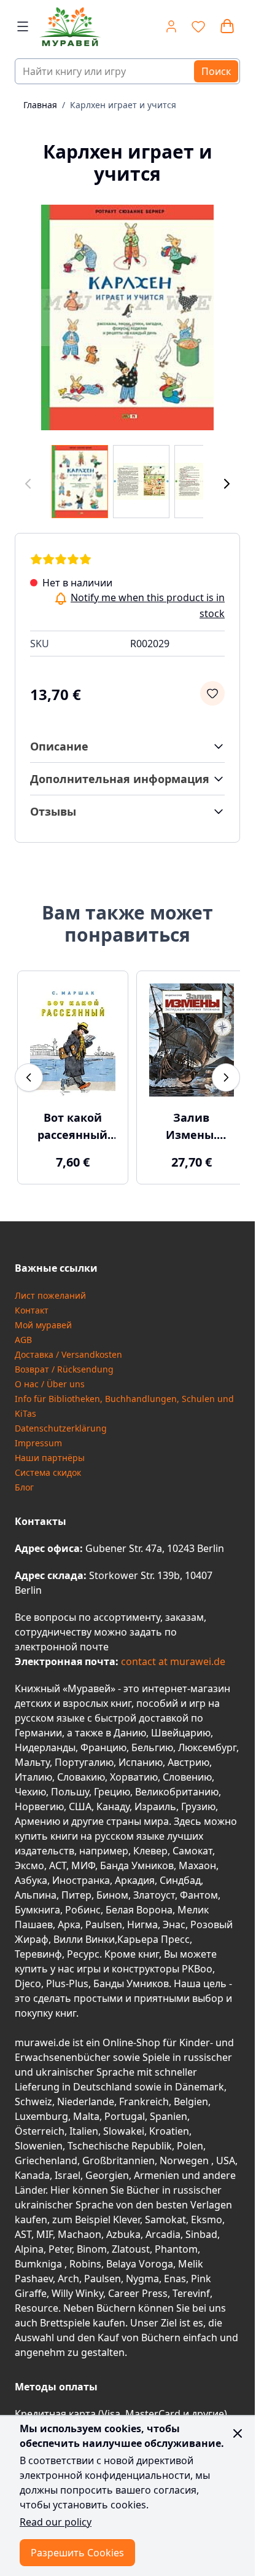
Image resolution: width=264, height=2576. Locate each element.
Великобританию (177, 1786)
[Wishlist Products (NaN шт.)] (198, 26)
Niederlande (86, 2095)
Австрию (188, 1756)
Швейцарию (181, 1727)
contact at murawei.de (172, 1655)
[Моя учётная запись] (171, 26)
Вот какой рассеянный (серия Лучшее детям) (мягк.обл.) (71, 1121)
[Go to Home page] (72, 27)
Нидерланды (45, 1741)
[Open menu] (23, 26)
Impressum (38, 1437)
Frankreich (144, 2095)
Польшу (70, 1786)
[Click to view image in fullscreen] (127, 317)
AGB (23, 1333)
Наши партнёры (50, 1451)
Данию (130, 1727)
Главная (40, 105)
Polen (190, 2140)
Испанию (141, 1756)
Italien (84, 2125)
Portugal (125, 2110)
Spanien (169, 2110)
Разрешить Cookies (77, 2553)
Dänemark (200, 2081)
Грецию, (113, 1786)
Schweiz (33, 2095)
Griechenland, (47, 2154)
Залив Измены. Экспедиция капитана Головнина (185, 1121)
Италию (33, 1771)
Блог (24, 1481)
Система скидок (48, 1466)
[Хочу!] (212, 693)
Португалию (84, 1756)
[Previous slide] (29, 1074)
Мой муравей (43, 1319)
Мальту (32, 1756)
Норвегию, (41, 1800)
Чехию (30, 1786)
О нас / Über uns (50, 1378)
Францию (103, 1741)
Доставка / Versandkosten (68, 1348)
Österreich (40, 2125)
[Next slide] (226, 1074)
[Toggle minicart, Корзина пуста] (227, 26)
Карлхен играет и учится (123, 105)
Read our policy (56, 2522)
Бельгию (152, 1741)
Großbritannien (118, 2154)
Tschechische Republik (120, 2140)
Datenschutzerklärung (61, 1422)
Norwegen (185, 2154)
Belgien (191, 2095)
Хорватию (134, 1771)
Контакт (32, 1304)
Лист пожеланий (50, 1289)
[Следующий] (227, 484)
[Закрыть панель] (238, 2433)
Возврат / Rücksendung (64, 1363)
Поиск (216, 71)
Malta (86, 2110)
